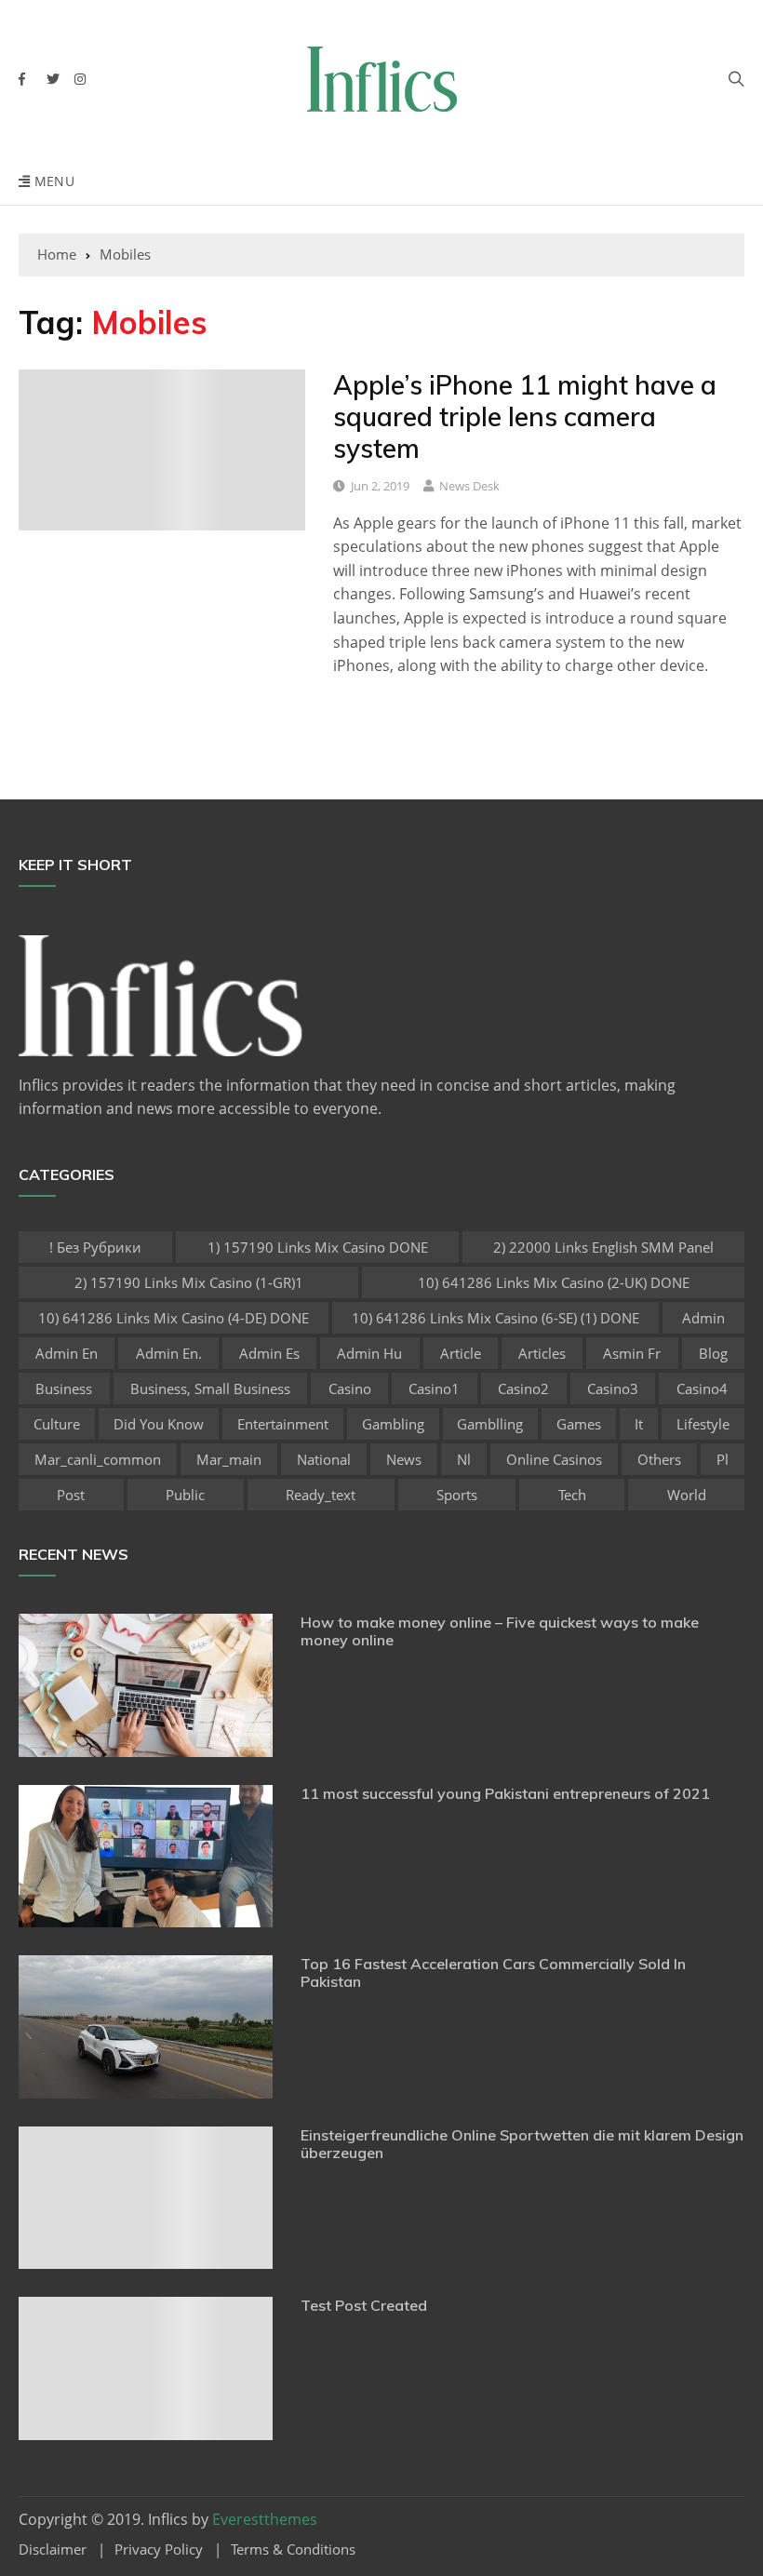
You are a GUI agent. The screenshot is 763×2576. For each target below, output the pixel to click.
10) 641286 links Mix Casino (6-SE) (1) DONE (495, 1318)
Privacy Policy (159, 2549)
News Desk (469, 486)
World (687, 1495)
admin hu (369, 1353)
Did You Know (159, 1424)
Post (71, 1495)
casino (350, 1389)
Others (659, 1459)
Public (185, 1495)
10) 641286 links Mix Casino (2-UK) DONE (554, 1282)
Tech (572, 1495)
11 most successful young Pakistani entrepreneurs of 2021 (505, 1793)
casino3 (613, 1389)
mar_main (229, 1459)
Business (64, 1389)
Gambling (393, 1424)
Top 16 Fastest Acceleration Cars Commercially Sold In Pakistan (493, 1972)
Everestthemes (265, 2519)
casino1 (434, 1389)
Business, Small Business (210, 1389)
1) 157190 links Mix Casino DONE (318, 1247)
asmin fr (632, 1353)
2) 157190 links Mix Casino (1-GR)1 (189, 1282)
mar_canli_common (98, 1459)
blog (713, 1353)
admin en (67, 1353)
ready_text (321, 1495)
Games (579, 1424)
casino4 (702, 1389)
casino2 (523, 1389)
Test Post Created (364, 2305)
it (639, 1424)
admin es (269, 1353)
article (461, 1353)
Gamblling (490, 1424)
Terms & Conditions (293, 2549)
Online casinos (554, 1459)
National (324, 1459)
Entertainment (283, 1424)
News (404, 1459)
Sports (457, 1495)
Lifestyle (703, 1424)
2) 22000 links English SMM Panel (603, 1247)
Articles (542, 1353)
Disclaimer (53, 2549)
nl (464, 1459)
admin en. (169, 1353)
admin (703, 1318)
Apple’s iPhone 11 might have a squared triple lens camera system (525, 416)
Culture (57, 1424)
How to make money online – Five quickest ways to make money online (500, 1631)
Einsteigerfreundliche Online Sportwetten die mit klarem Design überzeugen (522, 2144)
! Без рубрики (95, 1247)
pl (723, 1459)
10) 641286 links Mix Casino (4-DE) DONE (174, 1318)
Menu (52, 181)
